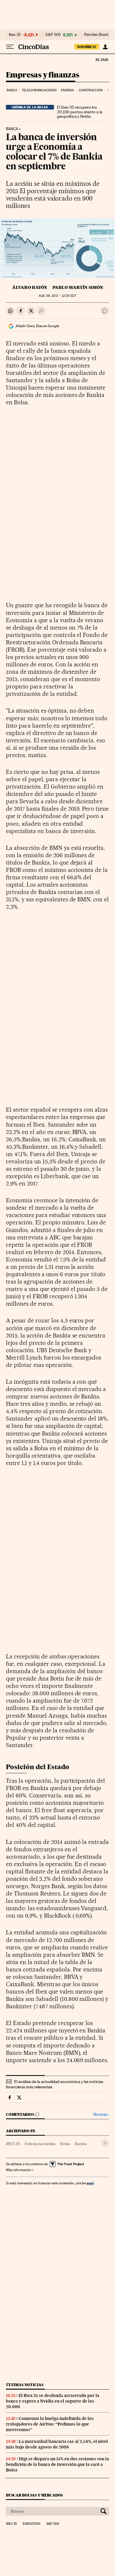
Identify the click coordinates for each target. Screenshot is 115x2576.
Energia (68, 90)
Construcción (91, 90)
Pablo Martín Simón (78, 287)
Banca (12, 90)
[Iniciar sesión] (105, 47)
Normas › (101, 2114)
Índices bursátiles (40, 2144)
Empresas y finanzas (43, 75)
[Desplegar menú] (10, 47)
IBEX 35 (13, 2144)
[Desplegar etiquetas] (105, 2143)
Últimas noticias (25, 2385)
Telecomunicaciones (39, 90)
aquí (90, 2183)
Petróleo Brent (96, 35)
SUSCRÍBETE (87, 47)
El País (102, 59)
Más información (19, 2170)
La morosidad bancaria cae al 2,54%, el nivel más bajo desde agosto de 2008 (57, 2444)
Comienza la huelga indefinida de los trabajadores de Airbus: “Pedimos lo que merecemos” (50, 2424)
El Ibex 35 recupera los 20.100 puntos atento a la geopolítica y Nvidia (80, 112)
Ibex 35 (15, 35)
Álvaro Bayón (30, 287)
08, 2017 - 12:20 (57, 296)
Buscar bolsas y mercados (34, 2495)
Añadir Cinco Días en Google (37, 326)
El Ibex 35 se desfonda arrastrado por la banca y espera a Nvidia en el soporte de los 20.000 (53, 2401)
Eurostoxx (32, 2524)
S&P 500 (53, 35)
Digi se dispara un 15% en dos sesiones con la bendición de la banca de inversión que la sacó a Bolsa (57, 2464)
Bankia (81, 2144)
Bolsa (65, 2144)
